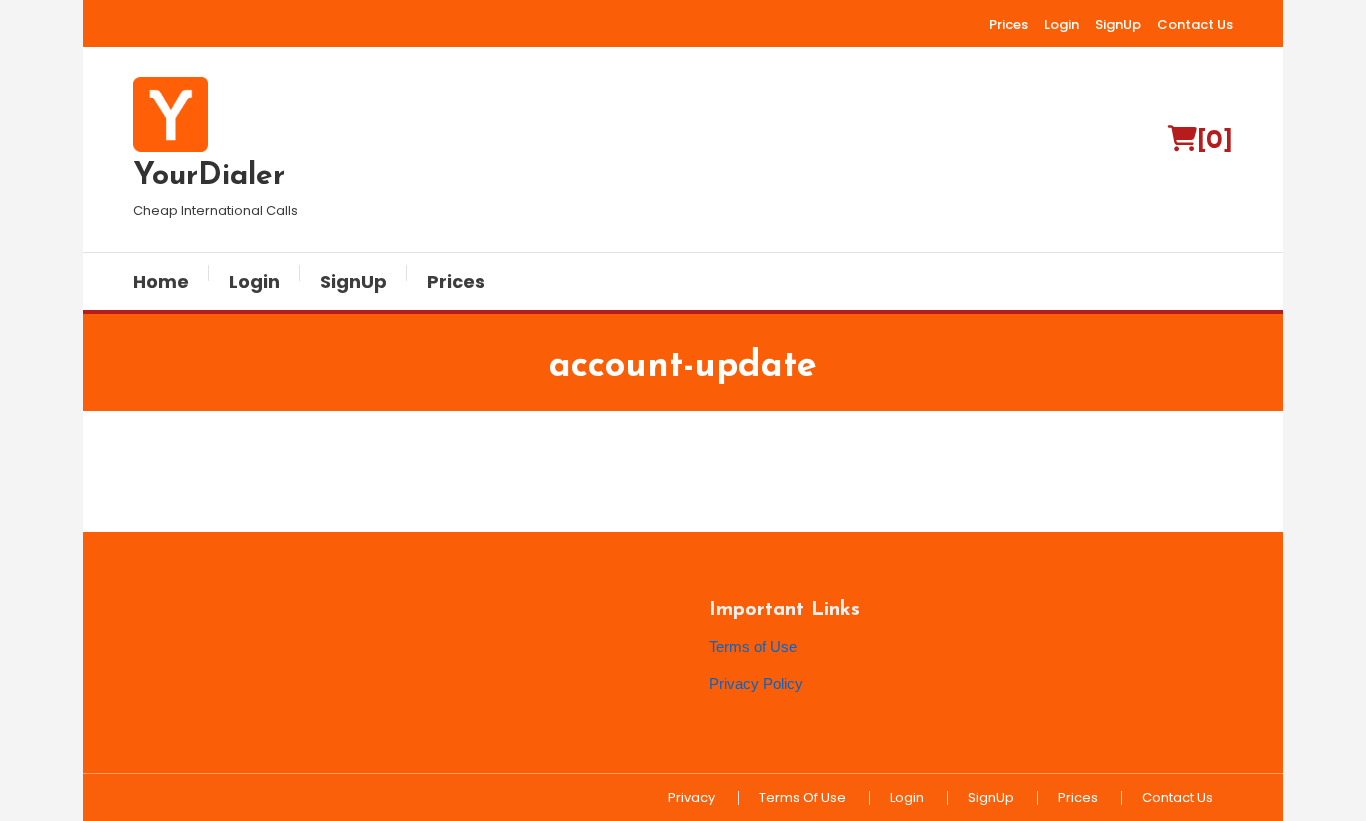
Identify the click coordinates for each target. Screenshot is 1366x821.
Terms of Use (753, 646)
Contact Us (1195, 24)
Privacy (691, 798)
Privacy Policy (756, 683)
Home (161, 281)
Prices (1008, 24)
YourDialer (209, 176)
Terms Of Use (802, 798)
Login (1061, 24)
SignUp (1118, 24)
